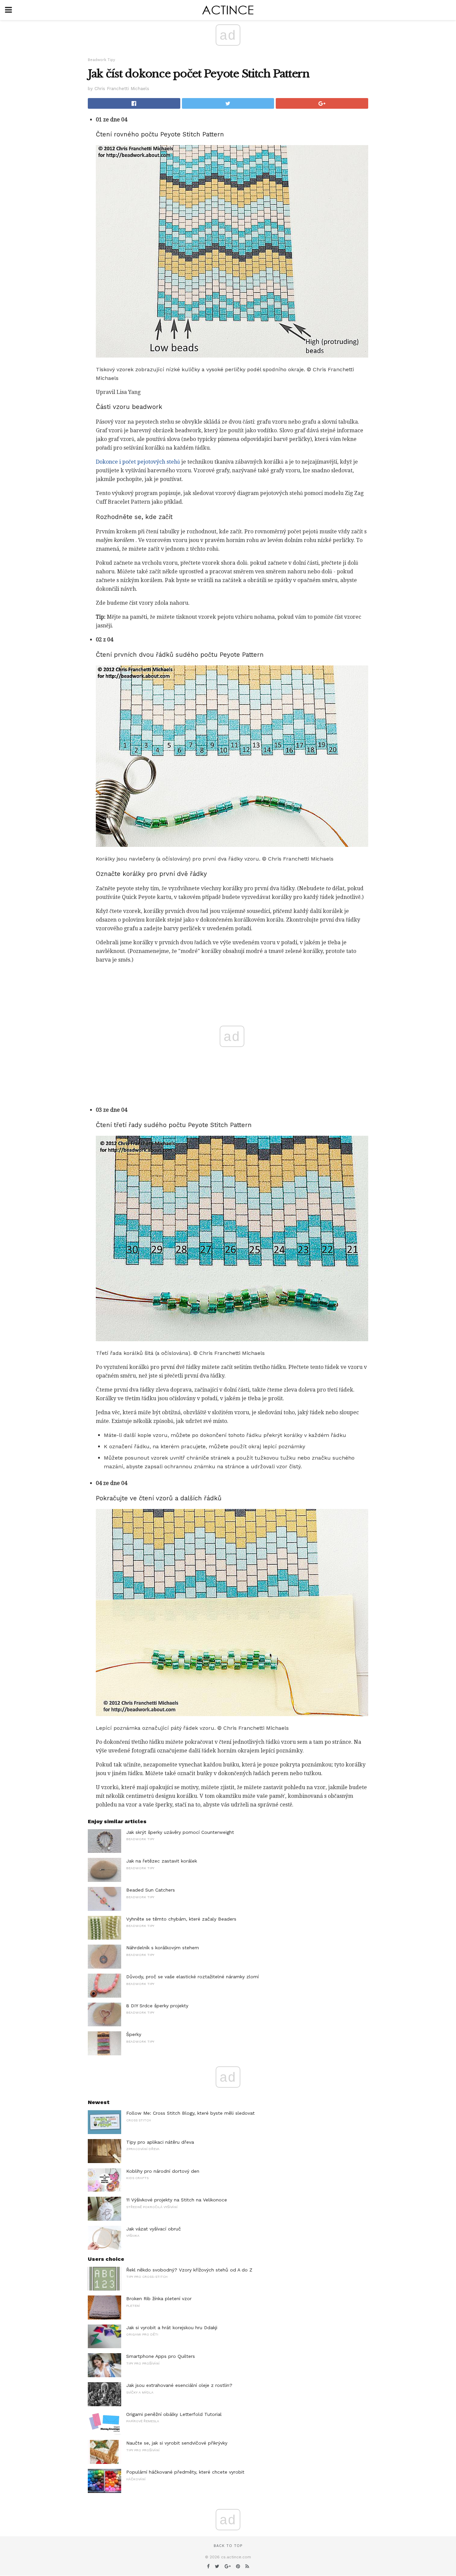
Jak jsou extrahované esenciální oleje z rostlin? (179, 2385)
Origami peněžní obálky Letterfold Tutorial (174, 2414)
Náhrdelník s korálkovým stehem (163, 1948)
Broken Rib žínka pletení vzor (159, 2298)
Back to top (228, 2546)
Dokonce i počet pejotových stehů (138, 462)
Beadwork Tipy (101, 60)
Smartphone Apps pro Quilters (161, 2356)
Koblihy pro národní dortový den (163, 2171)
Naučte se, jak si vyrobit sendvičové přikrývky (177, 2443)
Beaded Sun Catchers (151, 1890)
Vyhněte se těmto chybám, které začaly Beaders (181, 1919)
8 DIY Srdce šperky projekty (157, 2006)
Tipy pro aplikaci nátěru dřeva (160, 2142)
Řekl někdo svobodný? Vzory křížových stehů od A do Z (189, 2270)
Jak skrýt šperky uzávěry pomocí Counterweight (180, 1832)
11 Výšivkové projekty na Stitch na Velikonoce (177, 2200)
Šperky (134, 2034)
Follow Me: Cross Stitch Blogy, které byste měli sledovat (190, 2113)
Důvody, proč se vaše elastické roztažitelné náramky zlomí (192, 1977)
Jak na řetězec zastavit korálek (162, 1861)
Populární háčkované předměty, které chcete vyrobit (185, 2472)
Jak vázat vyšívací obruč (154, 2229)
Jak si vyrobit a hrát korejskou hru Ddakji (172, 2328)
